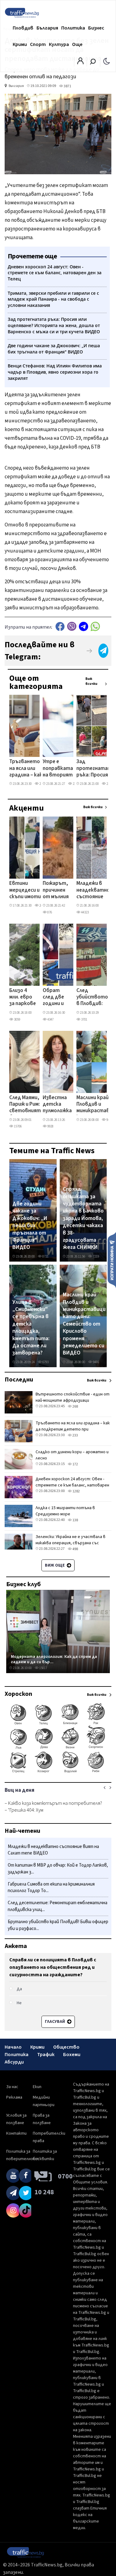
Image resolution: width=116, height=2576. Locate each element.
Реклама (14, 2097)
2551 (109, 784)
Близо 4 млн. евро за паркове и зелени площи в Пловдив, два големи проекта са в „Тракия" (23, 998)
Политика (73, 28)
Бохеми (72, 2055)
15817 (43, 1668)
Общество (66, 2047)
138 (75, 1520)
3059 (17, 1019)
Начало (13, 2047)
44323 (85, 912)
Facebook (60, 626)
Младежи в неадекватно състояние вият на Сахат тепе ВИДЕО (93, 890)
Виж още (55, 1565)
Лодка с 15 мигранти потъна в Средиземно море (65, 1511)
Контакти (16, 2133)
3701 (84, 1019)
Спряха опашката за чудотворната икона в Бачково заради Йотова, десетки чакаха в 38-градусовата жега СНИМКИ (83, 1218)
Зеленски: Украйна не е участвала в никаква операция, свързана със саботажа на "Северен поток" (71, 1543)
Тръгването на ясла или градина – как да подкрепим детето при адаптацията (27, 769)
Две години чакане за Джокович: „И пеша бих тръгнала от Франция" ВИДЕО (30, 1226)
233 (41, 784)
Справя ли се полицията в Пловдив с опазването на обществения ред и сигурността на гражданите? (53, 1967)
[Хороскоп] (58, 1772)
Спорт (38, 44)
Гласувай (55, 2022)
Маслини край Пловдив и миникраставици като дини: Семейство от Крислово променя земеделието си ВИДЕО (84, 1324)
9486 (109, 1120)
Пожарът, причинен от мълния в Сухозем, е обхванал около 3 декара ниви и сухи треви (56, 890)
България (47, 28)
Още (77, 44)
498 (75, 1549)
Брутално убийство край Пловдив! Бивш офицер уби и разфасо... (58, 1925)
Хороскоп (18, 1694)
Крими (20, 44)
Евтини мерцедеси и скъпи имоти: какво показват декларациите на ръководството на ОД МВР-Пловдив (30, 890)
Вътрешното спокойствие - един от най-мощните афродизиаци (73, 1397)
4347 (50, 1019)
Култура (59, 44)
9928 (50, 1126)
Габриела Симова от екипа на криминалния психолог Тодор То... (51, 1888)
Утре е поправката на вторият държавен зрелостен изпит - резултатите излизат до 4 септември (60, 769)
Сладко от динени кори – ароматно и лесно (72, 1455)
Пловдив (23, 28)
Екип (37, 2087)
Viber (72, 626)
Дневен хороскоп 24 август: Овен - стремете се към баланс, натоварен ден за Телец (72, 1485)
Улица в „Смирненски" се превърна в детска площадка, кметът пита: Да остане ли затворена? (31, 1328)
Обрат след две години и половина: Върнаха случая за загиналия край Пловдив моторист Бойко (56, 998)
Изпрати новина (112, 1260)
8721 (45, 1256)
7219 (96, 1256)
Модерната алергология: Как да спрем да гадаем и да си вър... (54, 1659)
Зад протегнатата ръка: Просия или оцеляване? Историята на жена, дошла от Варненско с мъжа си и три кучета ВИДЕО (96, 769)
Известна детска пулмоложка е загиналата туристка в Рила (57, 1105)
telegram (84, 626)
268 (75, 1406)
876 (49, 912)
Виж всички (91, 681)
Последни (19, 1380)
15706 (17, 1126)
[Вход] (80, 63)
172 (75, 1464)
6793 (45, 1362)
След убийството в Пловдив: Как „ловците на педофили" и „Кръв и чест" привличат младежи (92, 998)
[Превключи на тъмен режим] (107, 61)
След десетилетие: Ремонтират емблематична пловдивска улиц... (58, 1906)
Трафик (46, 2055)
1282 (76, 1491)
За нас (12, 2087)
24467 (43, 906)
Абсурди (14, 2062)
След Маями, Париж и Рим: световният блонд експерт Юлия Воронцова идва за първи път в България (25, 1105)
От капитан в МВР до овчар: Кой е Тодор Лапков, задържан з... (58, 1869)
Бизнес (96, 28)
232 (75, 784)
